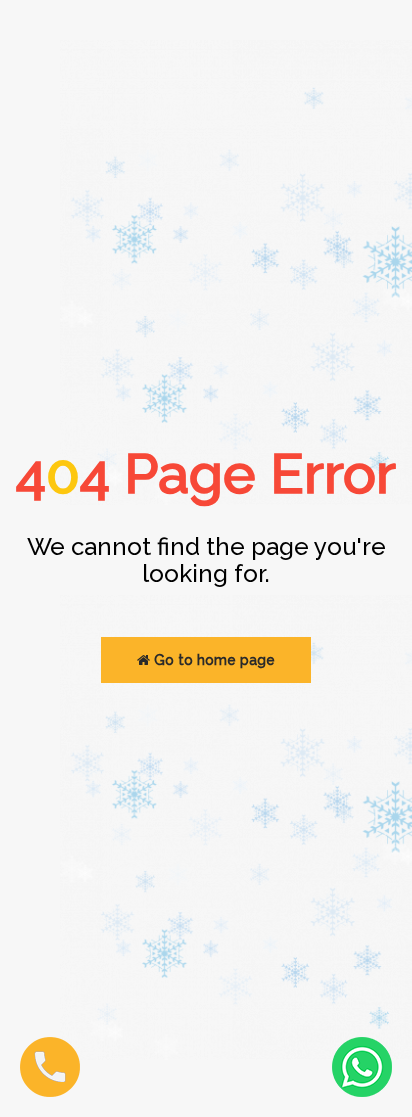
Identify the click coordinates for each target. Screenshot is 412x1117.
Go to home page (212, 660)
